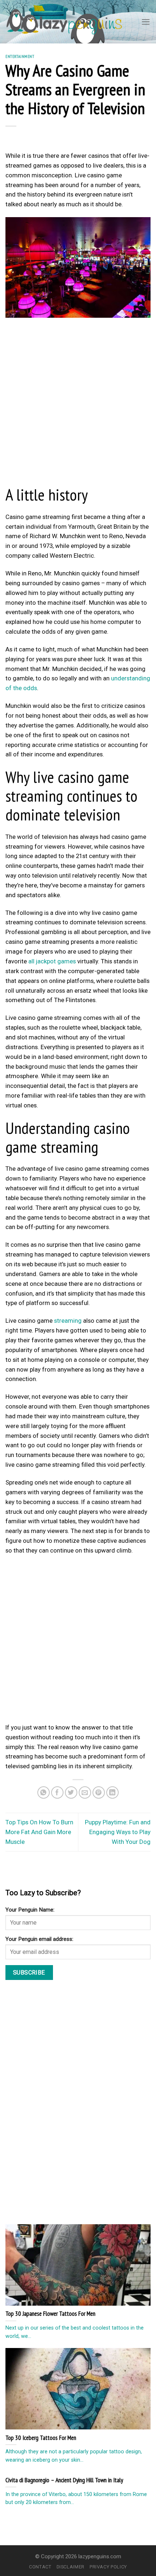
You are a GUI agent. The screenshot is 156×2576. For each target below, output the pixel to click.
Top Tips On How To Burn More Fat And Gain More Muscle (39, 1832)
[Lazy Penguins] (64, 22)
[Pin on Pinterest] (99, 1793)
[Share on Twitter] (71, 1793)
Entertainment (20, 56)
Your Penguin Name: (30, 1910)
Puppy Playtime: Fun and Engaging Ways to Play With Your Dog (118, 1832)
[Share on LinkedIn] (113, 1793)
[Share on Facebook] (58, 1793)
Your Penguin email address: (39, 1939)
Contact (40, 2567)
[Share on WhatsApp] (44, 1793)
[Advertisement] (78, 404)
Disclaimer (71, 2567)
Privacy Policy (108, 2567)
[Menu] (146, 22)
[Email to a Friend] (85, 1793)
